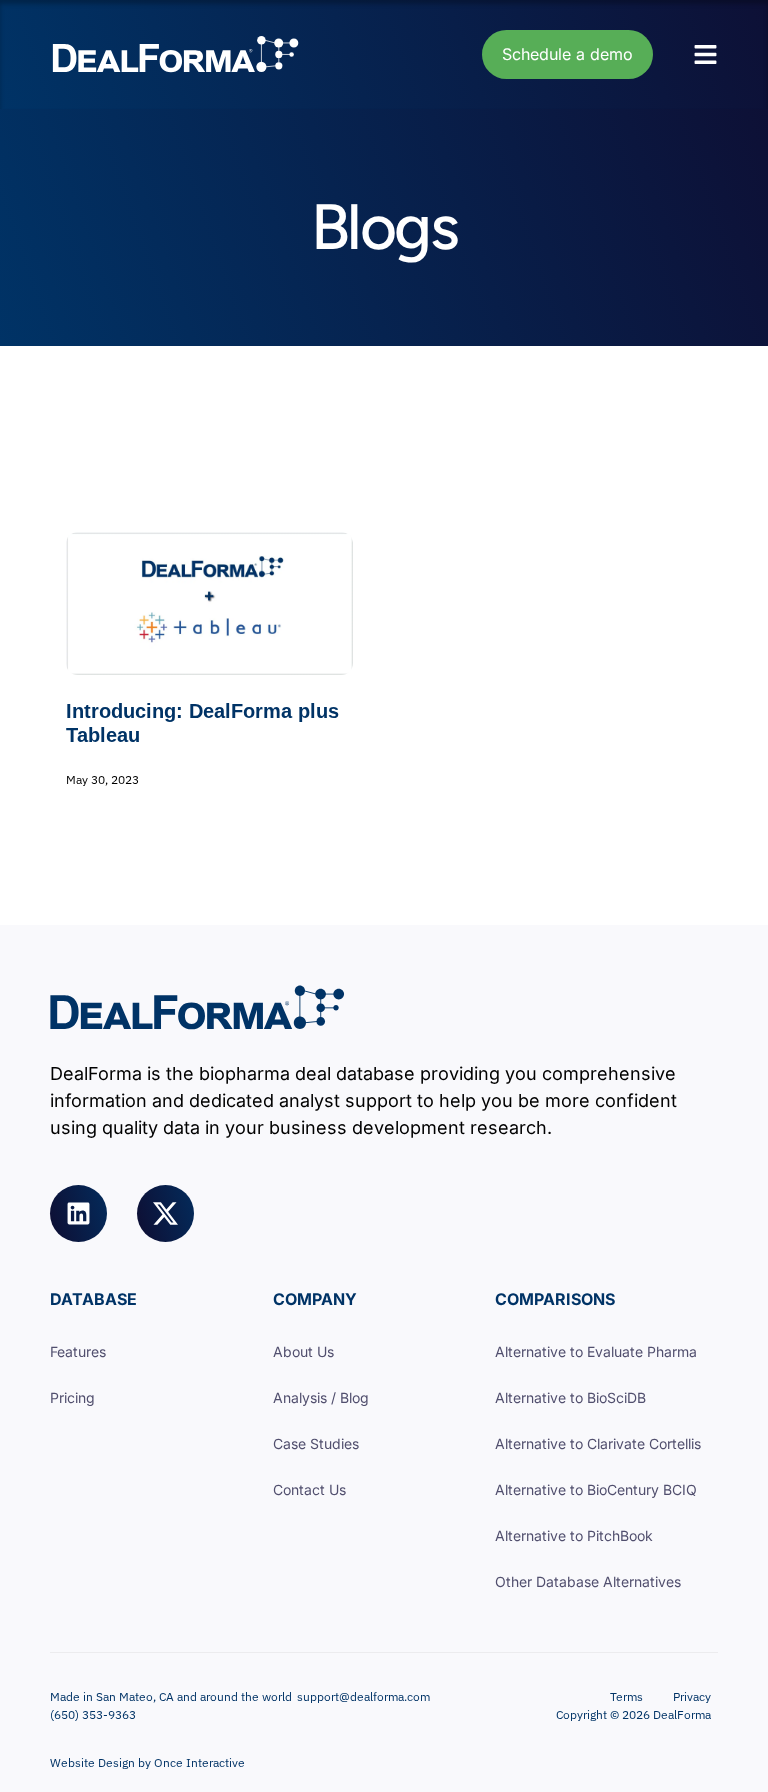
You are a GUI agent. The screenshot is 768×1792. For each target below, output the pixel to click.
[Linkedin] (78, 1213)
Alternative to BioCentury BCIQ (596, 1489)
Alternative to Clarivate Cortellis (598, 1443)
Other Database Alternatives (588, 1581)
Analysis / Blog (321, 1397)
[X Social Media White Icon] (165, 1213)
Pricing (72, 1397)
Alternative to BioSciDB (570, 1397)
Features (78, 1351)
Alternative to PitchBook (574, 1535)
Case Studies (316, 1443)
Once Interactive (199, 1762)
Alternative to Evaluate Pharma (596, 1351)
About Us (303, 1351)
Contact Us (309, 1489)
